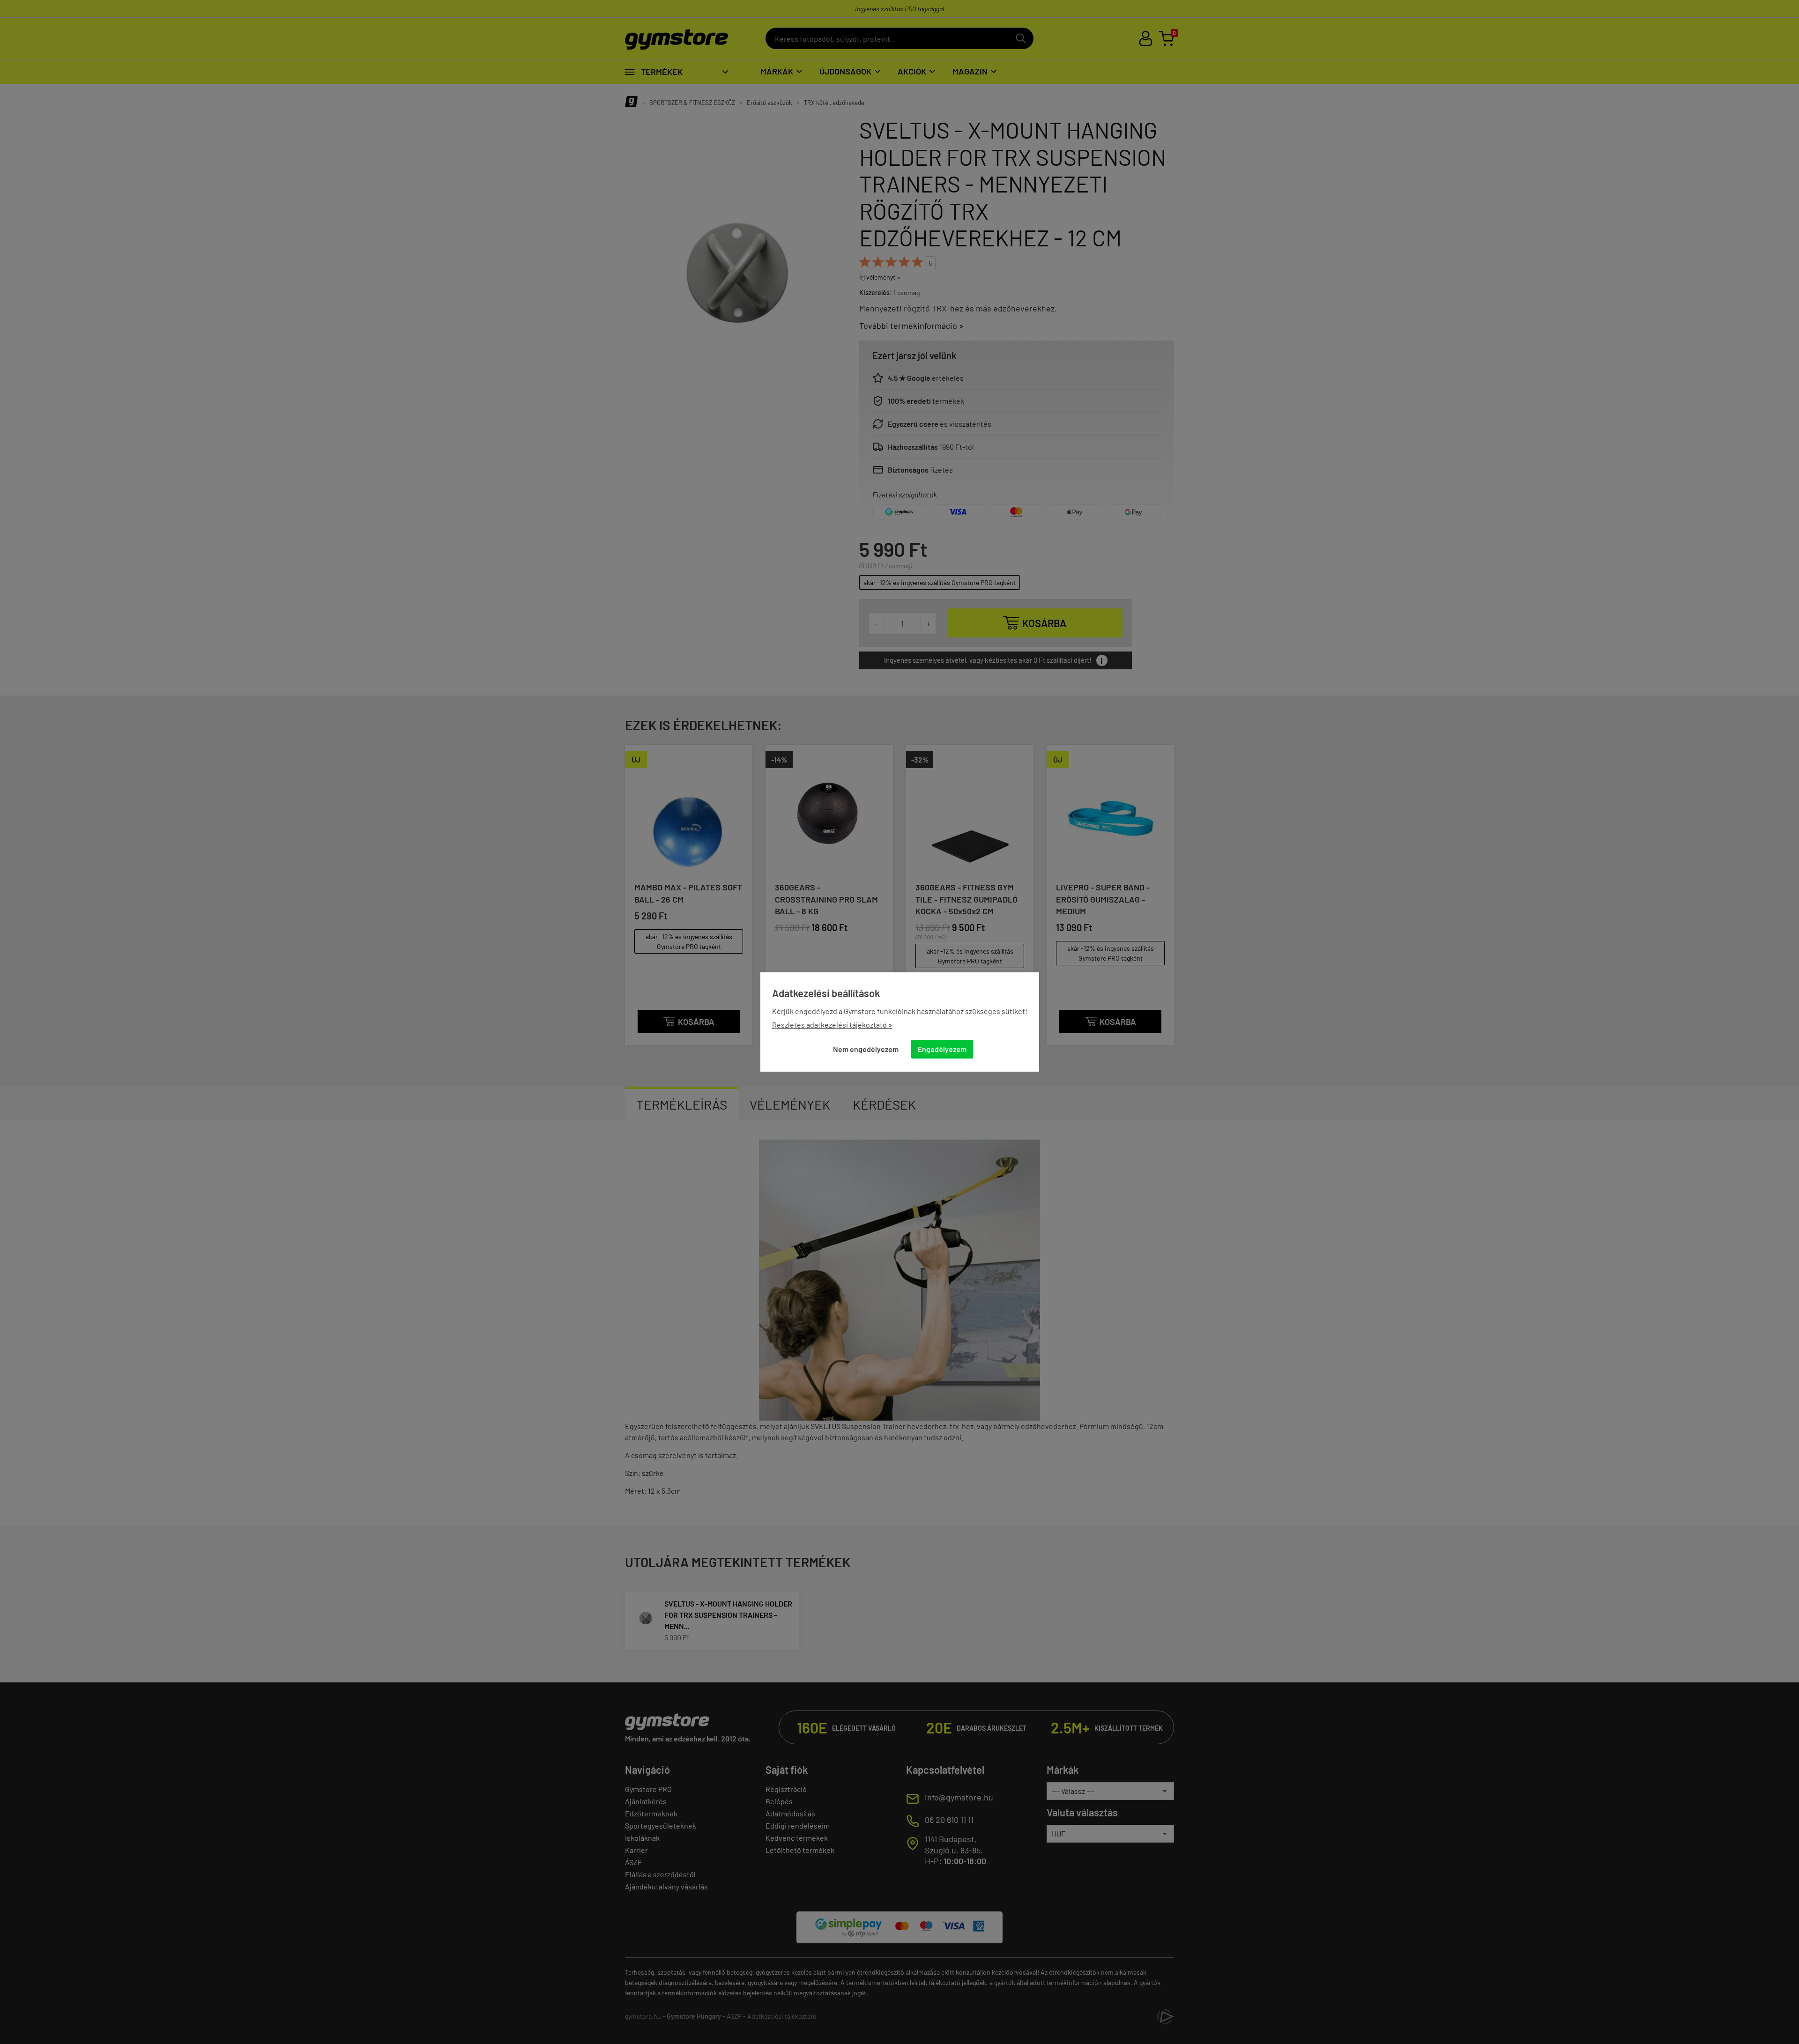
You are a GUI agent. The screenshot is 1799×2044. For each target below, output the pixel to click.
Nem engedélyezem (866, 1049)
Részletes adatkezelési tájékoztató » (832, 1025)
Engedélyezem (942, 1049)
